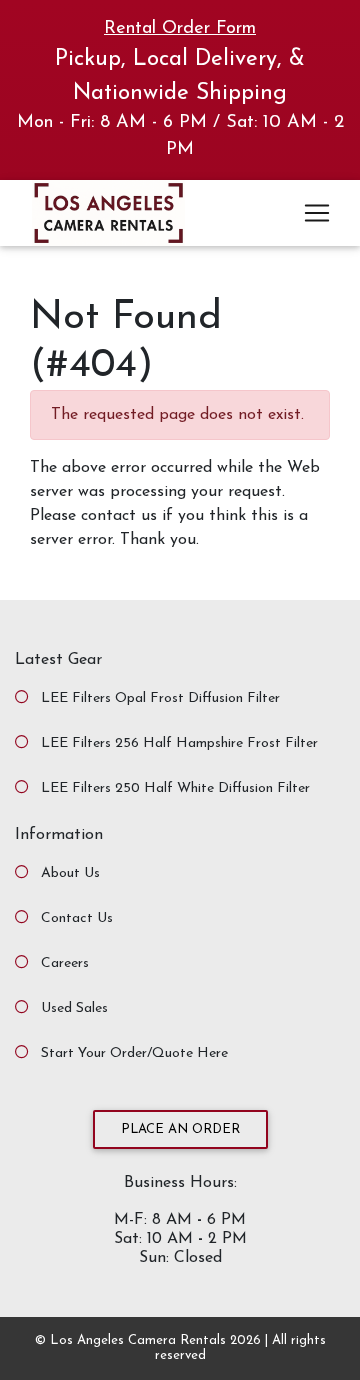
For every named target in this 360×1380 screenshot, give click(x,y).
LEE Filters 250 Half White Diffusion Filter (175, 788)
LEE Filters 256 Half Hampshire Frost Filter (179, 743)
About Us (70, 873)
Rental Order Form (180, 29)
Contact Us (77, 918)
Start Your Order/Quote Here (134, 1053)
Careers (65, 963)
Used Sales (74, 1008)
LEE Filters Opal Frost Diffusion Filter (160, 698)
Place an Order (180, 1129)
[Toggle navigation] (317, 213)
